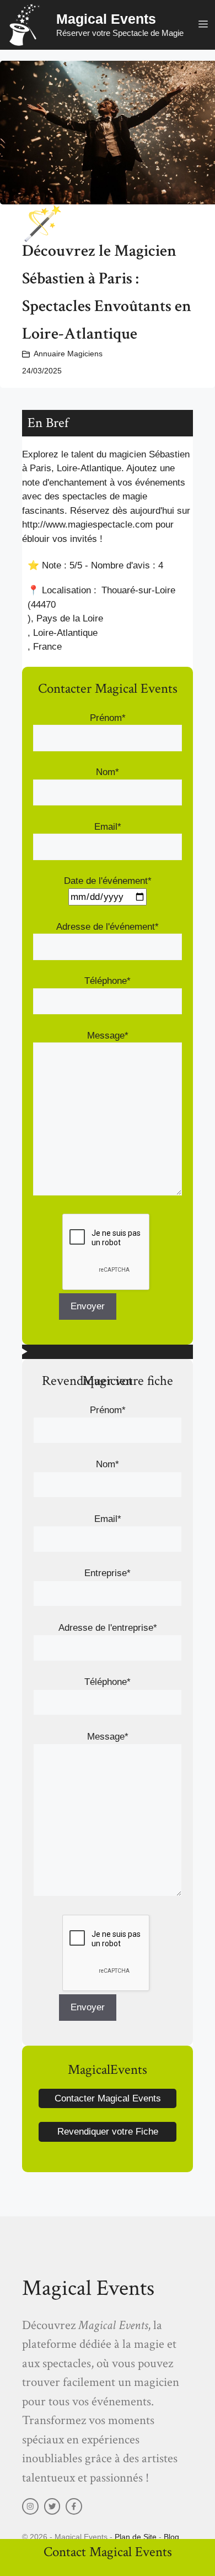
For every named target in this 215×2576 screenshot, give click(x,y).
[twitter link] (52, 2506)
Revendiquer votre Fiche (108, 2132)
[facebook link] (74, 2506)
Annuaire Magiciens (68, 354)
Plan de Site (136, 2537)
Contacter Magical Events (108, 2098)
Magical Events (106, 19)
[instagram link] (30, 2506)
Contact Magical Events (108, 2552)
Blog (171, 2537)
